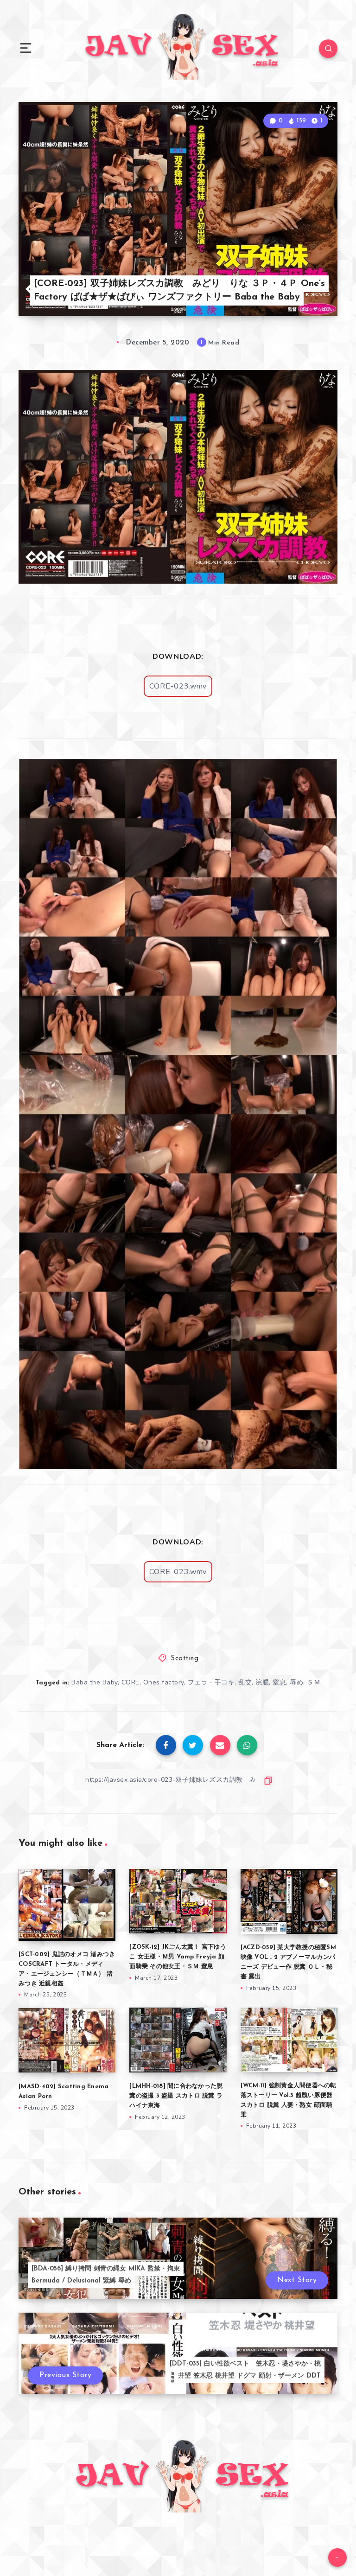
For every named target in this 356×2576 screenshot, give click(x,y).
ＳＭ (314, 1682)
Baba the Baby (95, 1682)
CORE (130, 1682)
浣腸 (262, 1682)
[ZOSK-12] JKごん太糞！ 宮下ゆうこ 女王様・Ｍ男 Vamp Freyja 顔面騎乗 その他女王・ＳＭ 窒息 (178, 1957)
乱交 (245, 1682)
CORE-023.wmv (178, 686)
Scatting (184, 1659)
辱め (296, 1682)
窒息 (279, 1682)
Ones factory (164, 1682)
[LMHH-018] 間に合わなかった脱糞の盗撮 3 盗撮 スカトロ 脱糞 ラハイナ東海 (176, 2096)
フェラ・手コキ (211, 1682)
